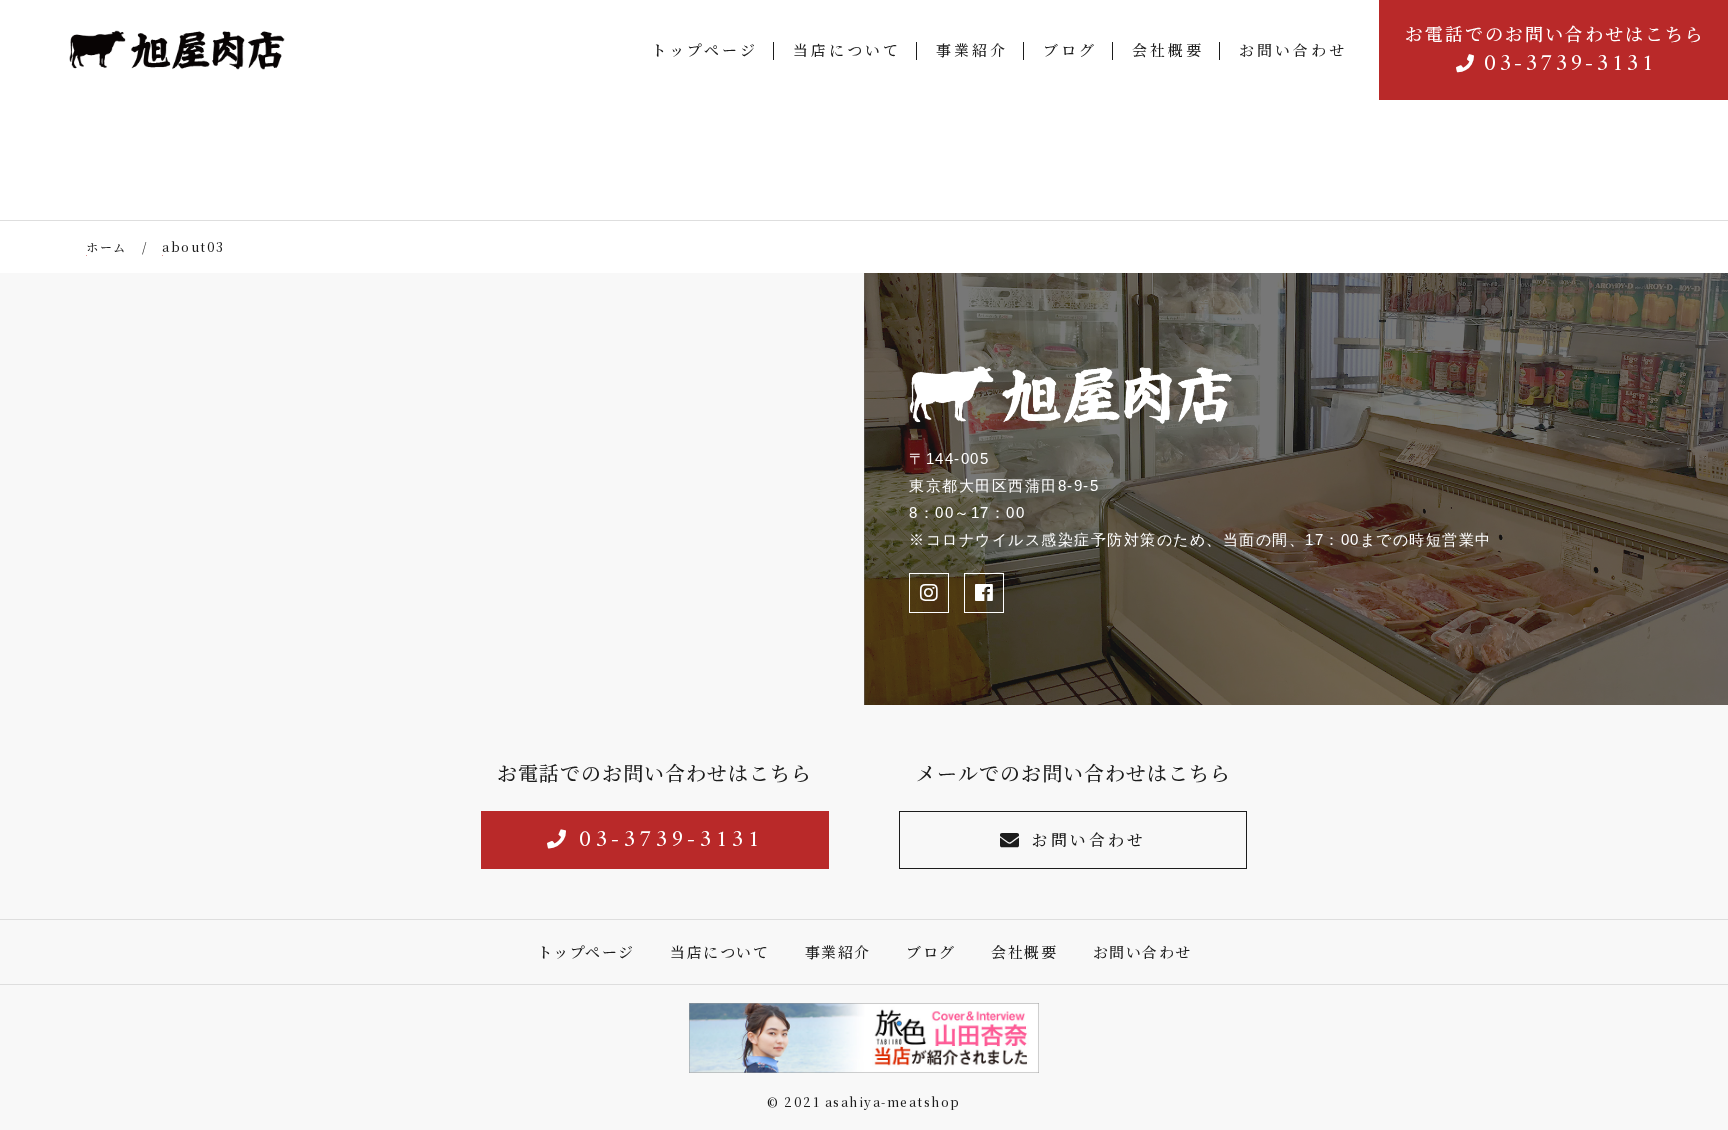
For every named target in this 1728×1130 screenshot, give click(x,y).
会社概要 (1168, 49)
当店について (847, 49)
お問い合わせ (1293, 49)
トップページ (704, 49)
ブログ (1070, 49)
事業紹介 (972, 49)
